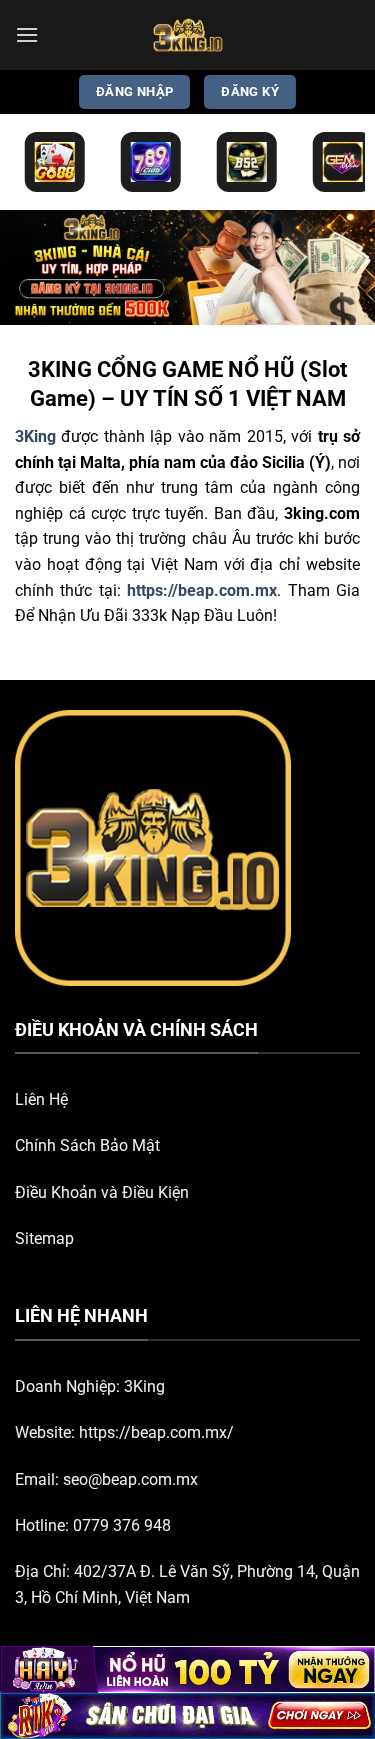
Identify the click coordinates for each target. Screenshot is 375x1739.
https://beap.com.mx (202, 590)
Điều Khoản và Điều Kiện (102, 1192)
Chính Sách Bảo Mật (87, 1145)
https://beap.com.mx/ (156, 1432)
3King (144, 1386)
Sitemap (44, 1238)
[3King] (188, 35)
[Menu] (27, 34)
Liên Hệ (41, 1099)
